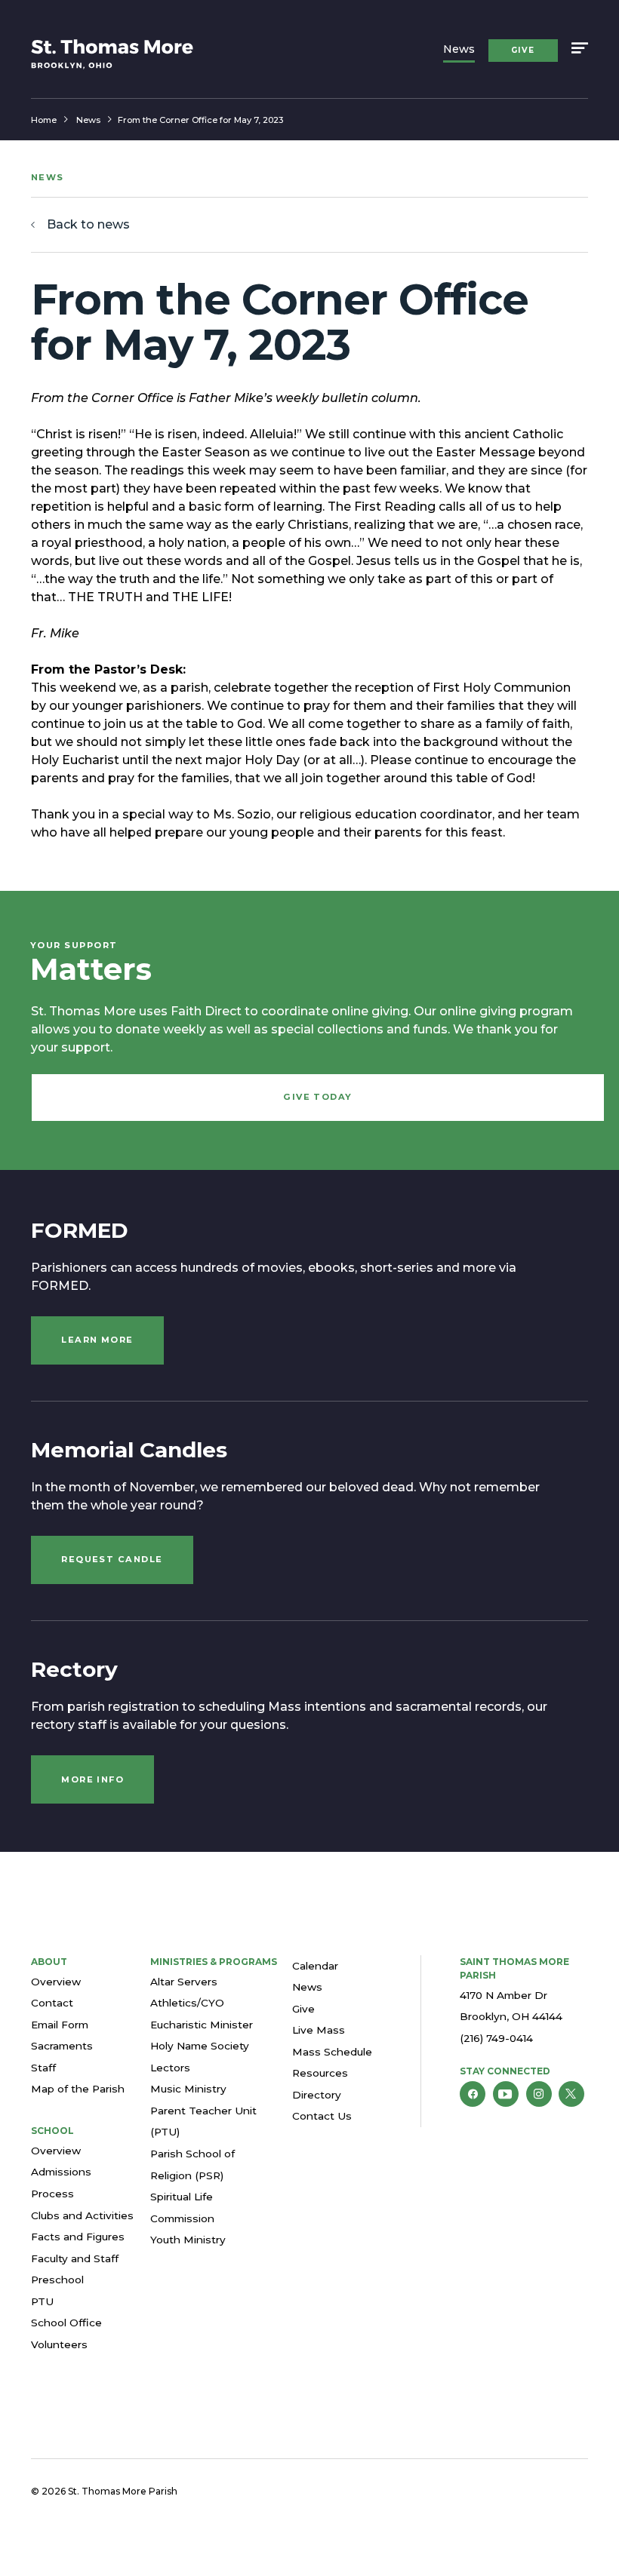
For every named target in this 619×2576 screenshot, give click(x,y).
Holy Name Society (200, 2046)
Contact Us (322, 2116)
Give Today (318, 1097)
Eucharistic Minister (202, 2025)
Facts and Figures (78, 2237)
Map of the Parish (78, 2089)
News (459, 49)
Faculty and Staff (75, 2258)
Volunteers (59, 2344)
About (49, 1962)
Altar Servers (184, 1982)
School (52, 2131)
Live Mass (319, 2030)
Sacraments (62, 2046)
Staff (43, 2068)
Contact (52, 2003)
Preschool (57, 2280)
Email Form (60, 2025)
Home (44, 120)
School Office (66, 2323)
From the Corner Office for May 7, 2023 (200, 120)
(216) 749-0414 (496, 2038)
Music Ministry (188, 2089)
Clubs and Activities (82, 2215)
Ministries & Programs (214, 1962)
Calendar (315, 1966)
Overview (56, 1982)
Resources (320, 2073)
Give (523, 50)
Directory (317, 2095)
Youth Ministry (188, 2240)
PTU (42, 2301)
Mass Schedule (332, 2052)
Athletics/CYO (187, 2003)
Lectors (170, 2068)
